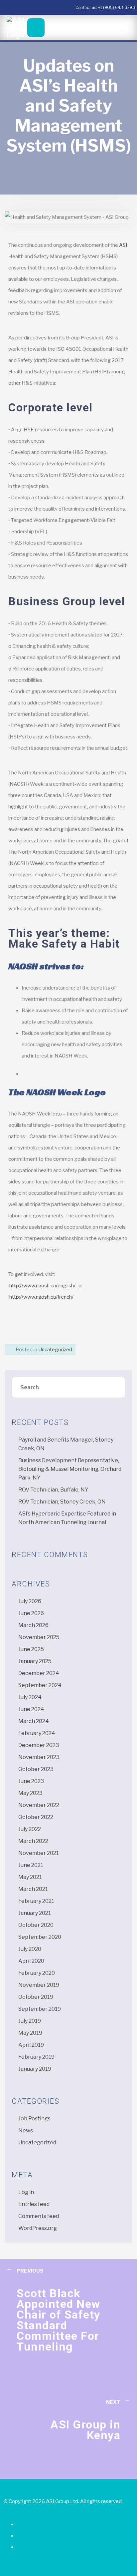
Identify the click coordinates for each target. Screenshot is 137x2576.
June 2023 (31, 1781)
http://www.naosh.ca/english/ (42, 1286)
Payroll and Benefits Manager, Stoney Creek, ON (66, 1444)
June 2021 (31, 1865)
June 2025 (31, 1649)
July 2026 (30, 1601)
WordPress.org (38, 2228)
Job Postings (34, 2119)
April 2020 (31, 1961)
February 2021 (36, 1901)
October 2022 (36, 1817)
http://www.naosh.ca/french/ (41, 1297)
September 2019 (40, 2009)
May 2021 (30, 1877)
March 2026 (33, 1625)
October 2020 (36, 1925)
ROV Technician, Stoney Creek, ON (62, 1502)
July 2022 (30, 1829)
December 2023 (39, 1745)
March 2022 (33, 1841)
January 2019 (35, 2069)
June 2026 (31, 1613)
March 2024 (34, 1721)
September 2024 (40, 1685)
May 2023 (30, 1793)
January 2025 (35, 1661)
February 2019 (36, 2057)
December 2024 (39, 1673)
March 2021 (33, 1889)
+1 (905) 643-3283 (117, 7)
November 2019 (39, 1985)
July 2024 (30, 1697)
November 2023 (39, 1757)
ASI (123, 245)
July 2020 (30, 1949)
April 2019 (31, 2045)
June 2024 (31, 1709)
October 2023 (36, 1769)
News (26, 2131)
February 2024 (37, 1733)
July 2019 (30, 2021)
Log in (26, 2192)
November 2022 (39, 1805)
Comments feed (39, 2216)
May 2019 (30, 2033)
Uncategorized (55, 1350)
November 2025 (39, 1637)
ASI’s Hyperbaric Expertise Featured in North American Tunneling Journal (67, 1518)
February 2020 (37, 1973)
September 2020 (40, 1937)
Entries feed (34, 2204)
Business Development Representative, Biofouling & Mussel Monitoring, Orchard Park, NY (70, 1469)
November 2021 (39, 1853)
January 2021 (35, 1913)
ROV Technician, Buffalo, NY (53, 1490)
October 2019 (36, 1997)
